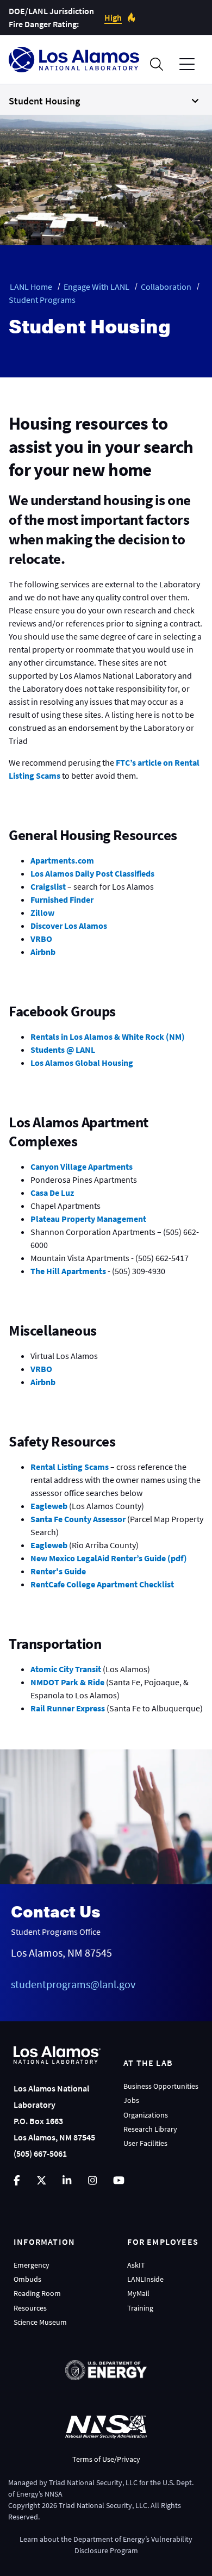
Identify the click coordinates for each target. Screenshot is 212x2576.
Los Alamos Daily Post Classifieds (92, 873)
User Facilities (145, 2143)
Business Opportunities (161, 2086)
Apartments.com (62, 860)
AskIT (136, 2265)
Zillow (42, 913)
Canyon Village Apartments (82, 1166)
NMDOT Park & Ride (67, 1682)
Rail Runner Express (68, 1708)
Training (140, 2308)
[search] (157, 64)
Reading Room (37, 2293)
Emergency (32, 2265)
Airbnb (43, 952)
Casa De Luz (52, 1193)
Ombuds (27, 2279)
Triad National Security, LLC (93, 2482)
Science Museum (40, 2322)
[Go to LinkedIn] (67, 2180)
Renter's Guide (58, 1571)
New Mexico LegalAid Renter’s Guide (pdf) (109, 1558)
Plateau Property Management (88, 1219)
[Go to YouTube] (119, 2180)
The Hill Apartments (68, 1271)
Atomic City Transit (66, 1669)
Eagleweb (49, 1506)
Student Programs (42, 300)
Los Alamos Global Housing (82, 1063)
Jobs (131, 2100)
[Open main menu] (187, 64)
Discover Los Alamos (69, 926)
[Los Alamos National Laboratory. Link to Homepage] (74, 60)
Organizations (146, 2115)
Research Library (150, 2129)
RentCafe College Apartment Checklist (102, 1584)
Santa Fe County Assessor (78, 1519)
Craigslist (48, 886)
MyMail (138, 2293)
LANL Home (31, 287)
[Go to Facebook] (17, 2180)
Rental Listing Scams (70, 1467)
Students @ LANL (63, 1050)
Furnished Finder (62, 899)
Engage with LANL (96, 287)
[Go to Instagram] (92, 2180)
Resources (30, 2308)
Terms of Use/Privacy (106, 2459)
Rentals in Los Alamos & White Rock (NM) (108, 1036)
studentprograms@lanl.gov (73, 1984)
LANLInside (145, 2279)
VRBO (41, 939)
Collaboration (166, 287)
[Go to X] (42, 2180)
